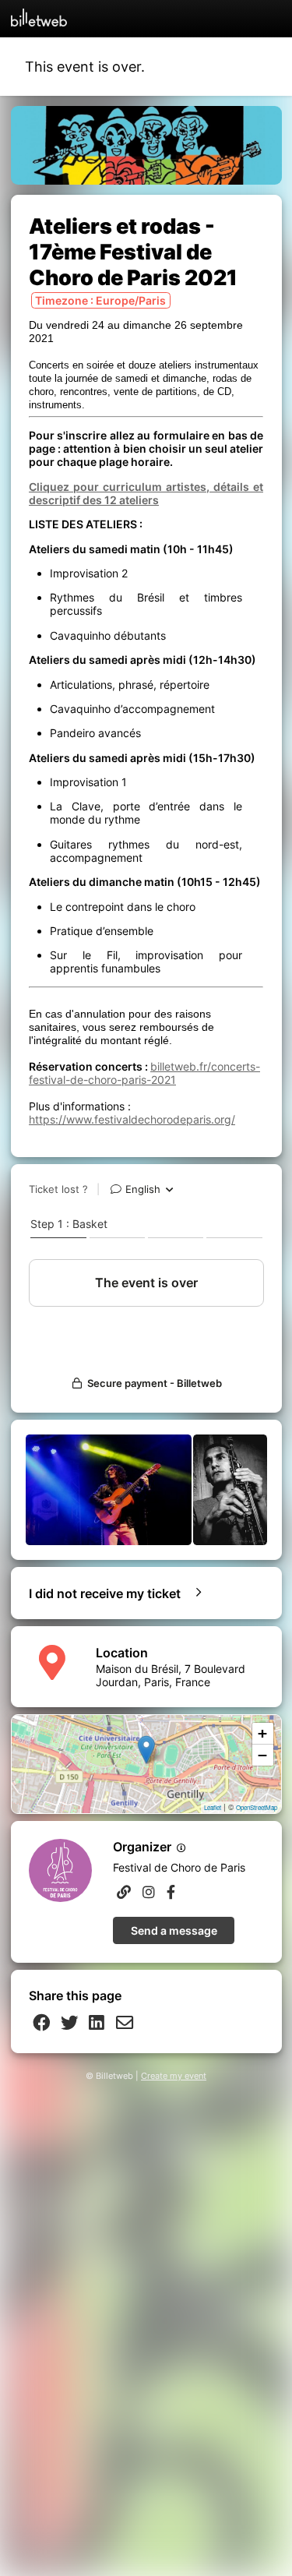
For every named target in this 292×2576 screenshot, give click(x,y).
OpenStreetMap (257, 1807)
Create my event (174, 2076)
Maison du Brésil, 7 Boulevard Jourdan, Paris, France (171, 1675)
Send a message (174, 1930)
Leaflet (213, 1807)
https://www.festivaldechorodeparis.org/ (132, 1119)
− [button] (262, 1755)
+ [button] (262, 1733)
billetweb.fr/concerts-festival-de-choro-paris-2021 (144, 1073)
